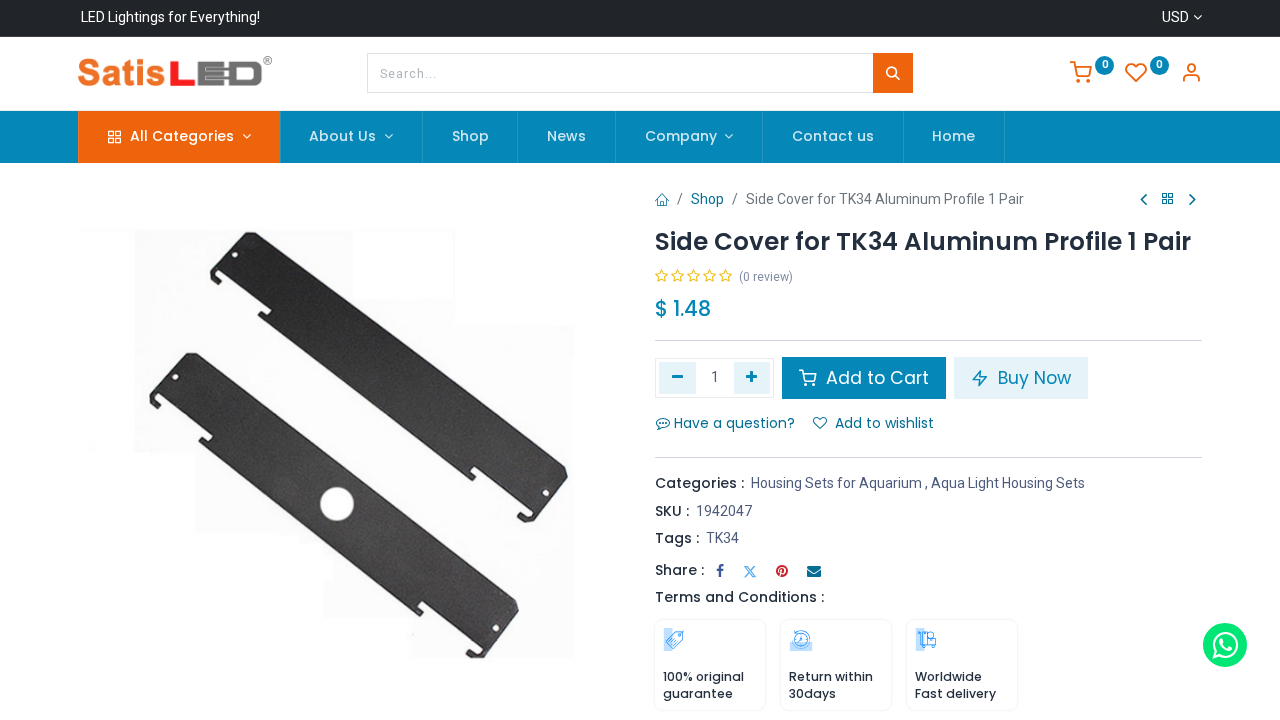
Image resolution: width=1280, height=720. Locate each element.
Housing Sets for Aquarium (836, 483)
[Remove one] (677, 378)
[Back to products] (1168, 199)
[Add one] (752, 378)
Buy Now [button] (1032, 378)
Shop (707, 199)
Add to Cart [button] (875, 378)
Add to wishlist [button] (884, 423)
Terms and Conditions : (739, 597)
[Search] (893, 73)
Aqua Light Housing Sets (1008, 483)
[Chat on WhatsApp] (1225, 645)
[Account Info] (1191, 75)
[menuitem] (470, 137)
